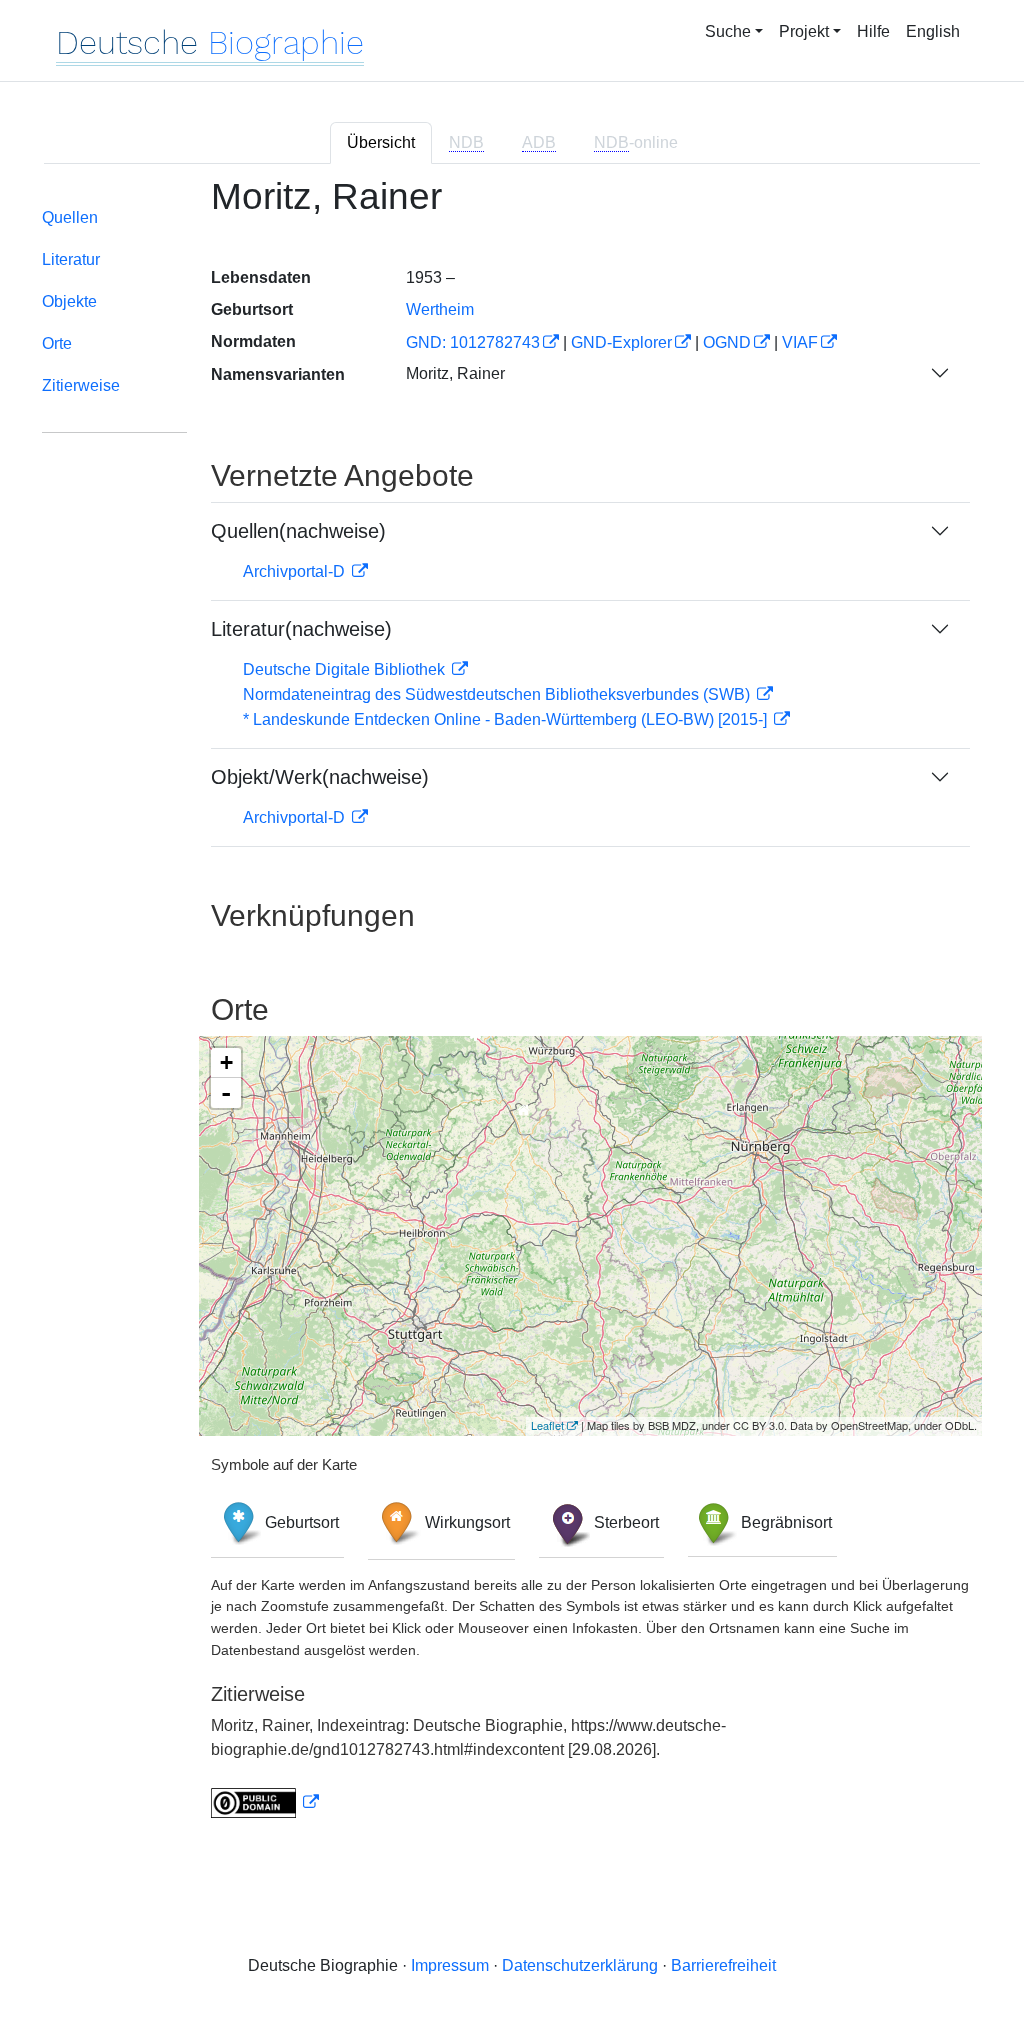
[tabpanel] (512, 1009)
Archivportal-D (296, 571)
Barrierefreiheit (723, 1965)
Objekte (69, 301)
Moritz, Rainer (455, 373)
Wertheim (440, 309)
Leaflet (547, 1425)
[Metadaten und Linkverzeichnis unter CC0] (265, 1802)
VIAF (800, 342)
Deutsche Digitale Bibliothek (346, 669)
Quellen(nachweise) (298, 531)
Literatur (71, 259)
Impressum (450, 1965)
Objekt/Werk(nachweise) (320, 777)
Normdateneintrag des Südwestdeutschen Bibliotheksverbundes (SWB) (498, 694)
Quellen (70, 217)
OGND (727, 342)
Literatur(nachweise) (301, 629)
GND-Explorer (621, 342)
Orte (57, 343)
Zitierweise (81, 385)
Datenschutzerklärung (580, 1965)
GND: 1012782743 (473, 342)
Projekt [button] (804, 31)
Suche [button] (728, 31)
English (933, 31)
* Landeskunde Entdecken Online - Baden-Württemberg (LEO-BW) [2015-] (507, 719)
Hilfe (873, 31)
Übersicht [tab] (381, 142)
